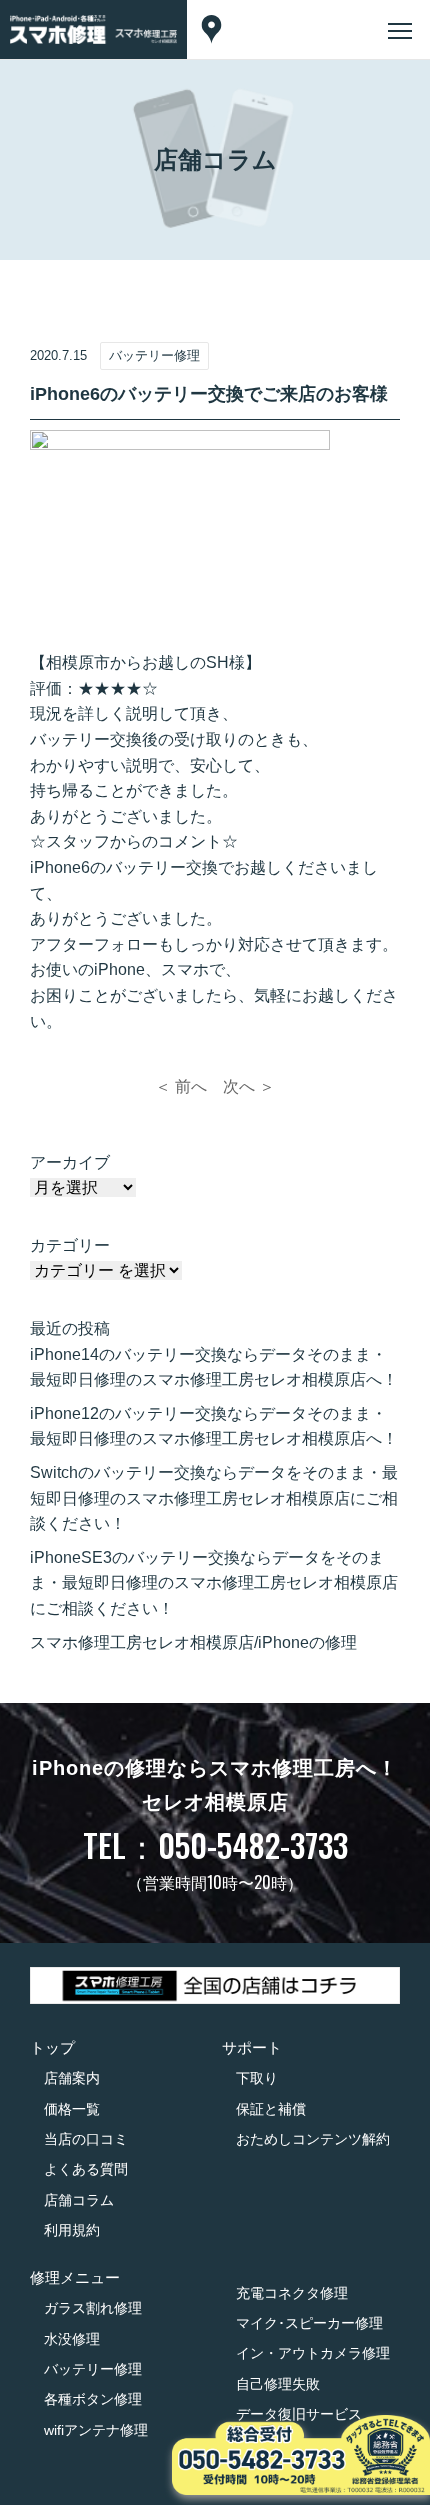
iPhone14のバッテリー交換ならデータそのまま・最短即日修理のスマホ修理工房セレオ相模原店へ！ (214, 1367)
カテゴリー (70, 1245)
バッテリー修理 (93, 2369)
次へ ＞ (249, 1086)
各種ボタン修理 (93, 2399)
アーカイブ (70, 1162)
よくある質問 (86, 2169)
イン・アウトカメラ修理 (313, 2353)
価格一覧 (72, 2109)
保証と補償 (271, 2109)
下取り (257, 2078)
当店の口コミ (86, 2139)
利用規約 (72, 2230)
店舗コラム (79, 2200)
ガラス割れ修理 (93, 2308)
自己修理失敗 (278, 2384)
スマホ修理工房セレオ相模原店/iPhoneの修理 (193, 1642)
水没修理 (72, 2339)
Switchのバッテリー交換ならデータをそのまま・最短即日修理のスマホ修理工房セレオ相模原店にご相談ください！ (214, 1498)
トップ (52, 2047)
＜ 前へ (181, 1086)
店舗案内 (72, 2078)
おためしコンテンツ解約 (313, 2139)
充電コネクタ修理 (292, 2293)
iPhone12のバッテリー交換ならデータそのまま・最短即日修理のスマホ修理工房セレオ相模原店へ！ (214, 1426)
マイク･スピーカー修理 (309, 2323)
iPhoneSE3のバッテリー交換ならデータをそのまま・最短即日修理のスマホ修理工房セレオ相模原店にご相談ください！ (214, 1583)
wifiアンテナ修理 (96, 2430)
